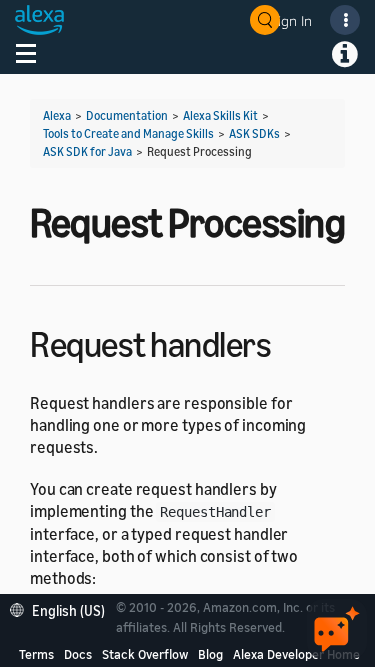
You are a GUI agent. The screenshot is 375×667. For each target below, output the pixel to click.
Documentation (127, 115)
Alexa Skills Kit (220, 115)
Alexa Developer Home (296, 654)
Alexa (57, 115)
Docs (78, 654)
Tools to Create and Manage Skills (128, 133)
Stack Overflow (145, 654)
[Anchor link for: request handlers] (288, 341)
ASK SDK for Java (87, 151)
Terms (36, 654)
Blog (210, 654)
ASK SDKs (254, 133)
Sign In (291, 20)
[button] (62, 608)
